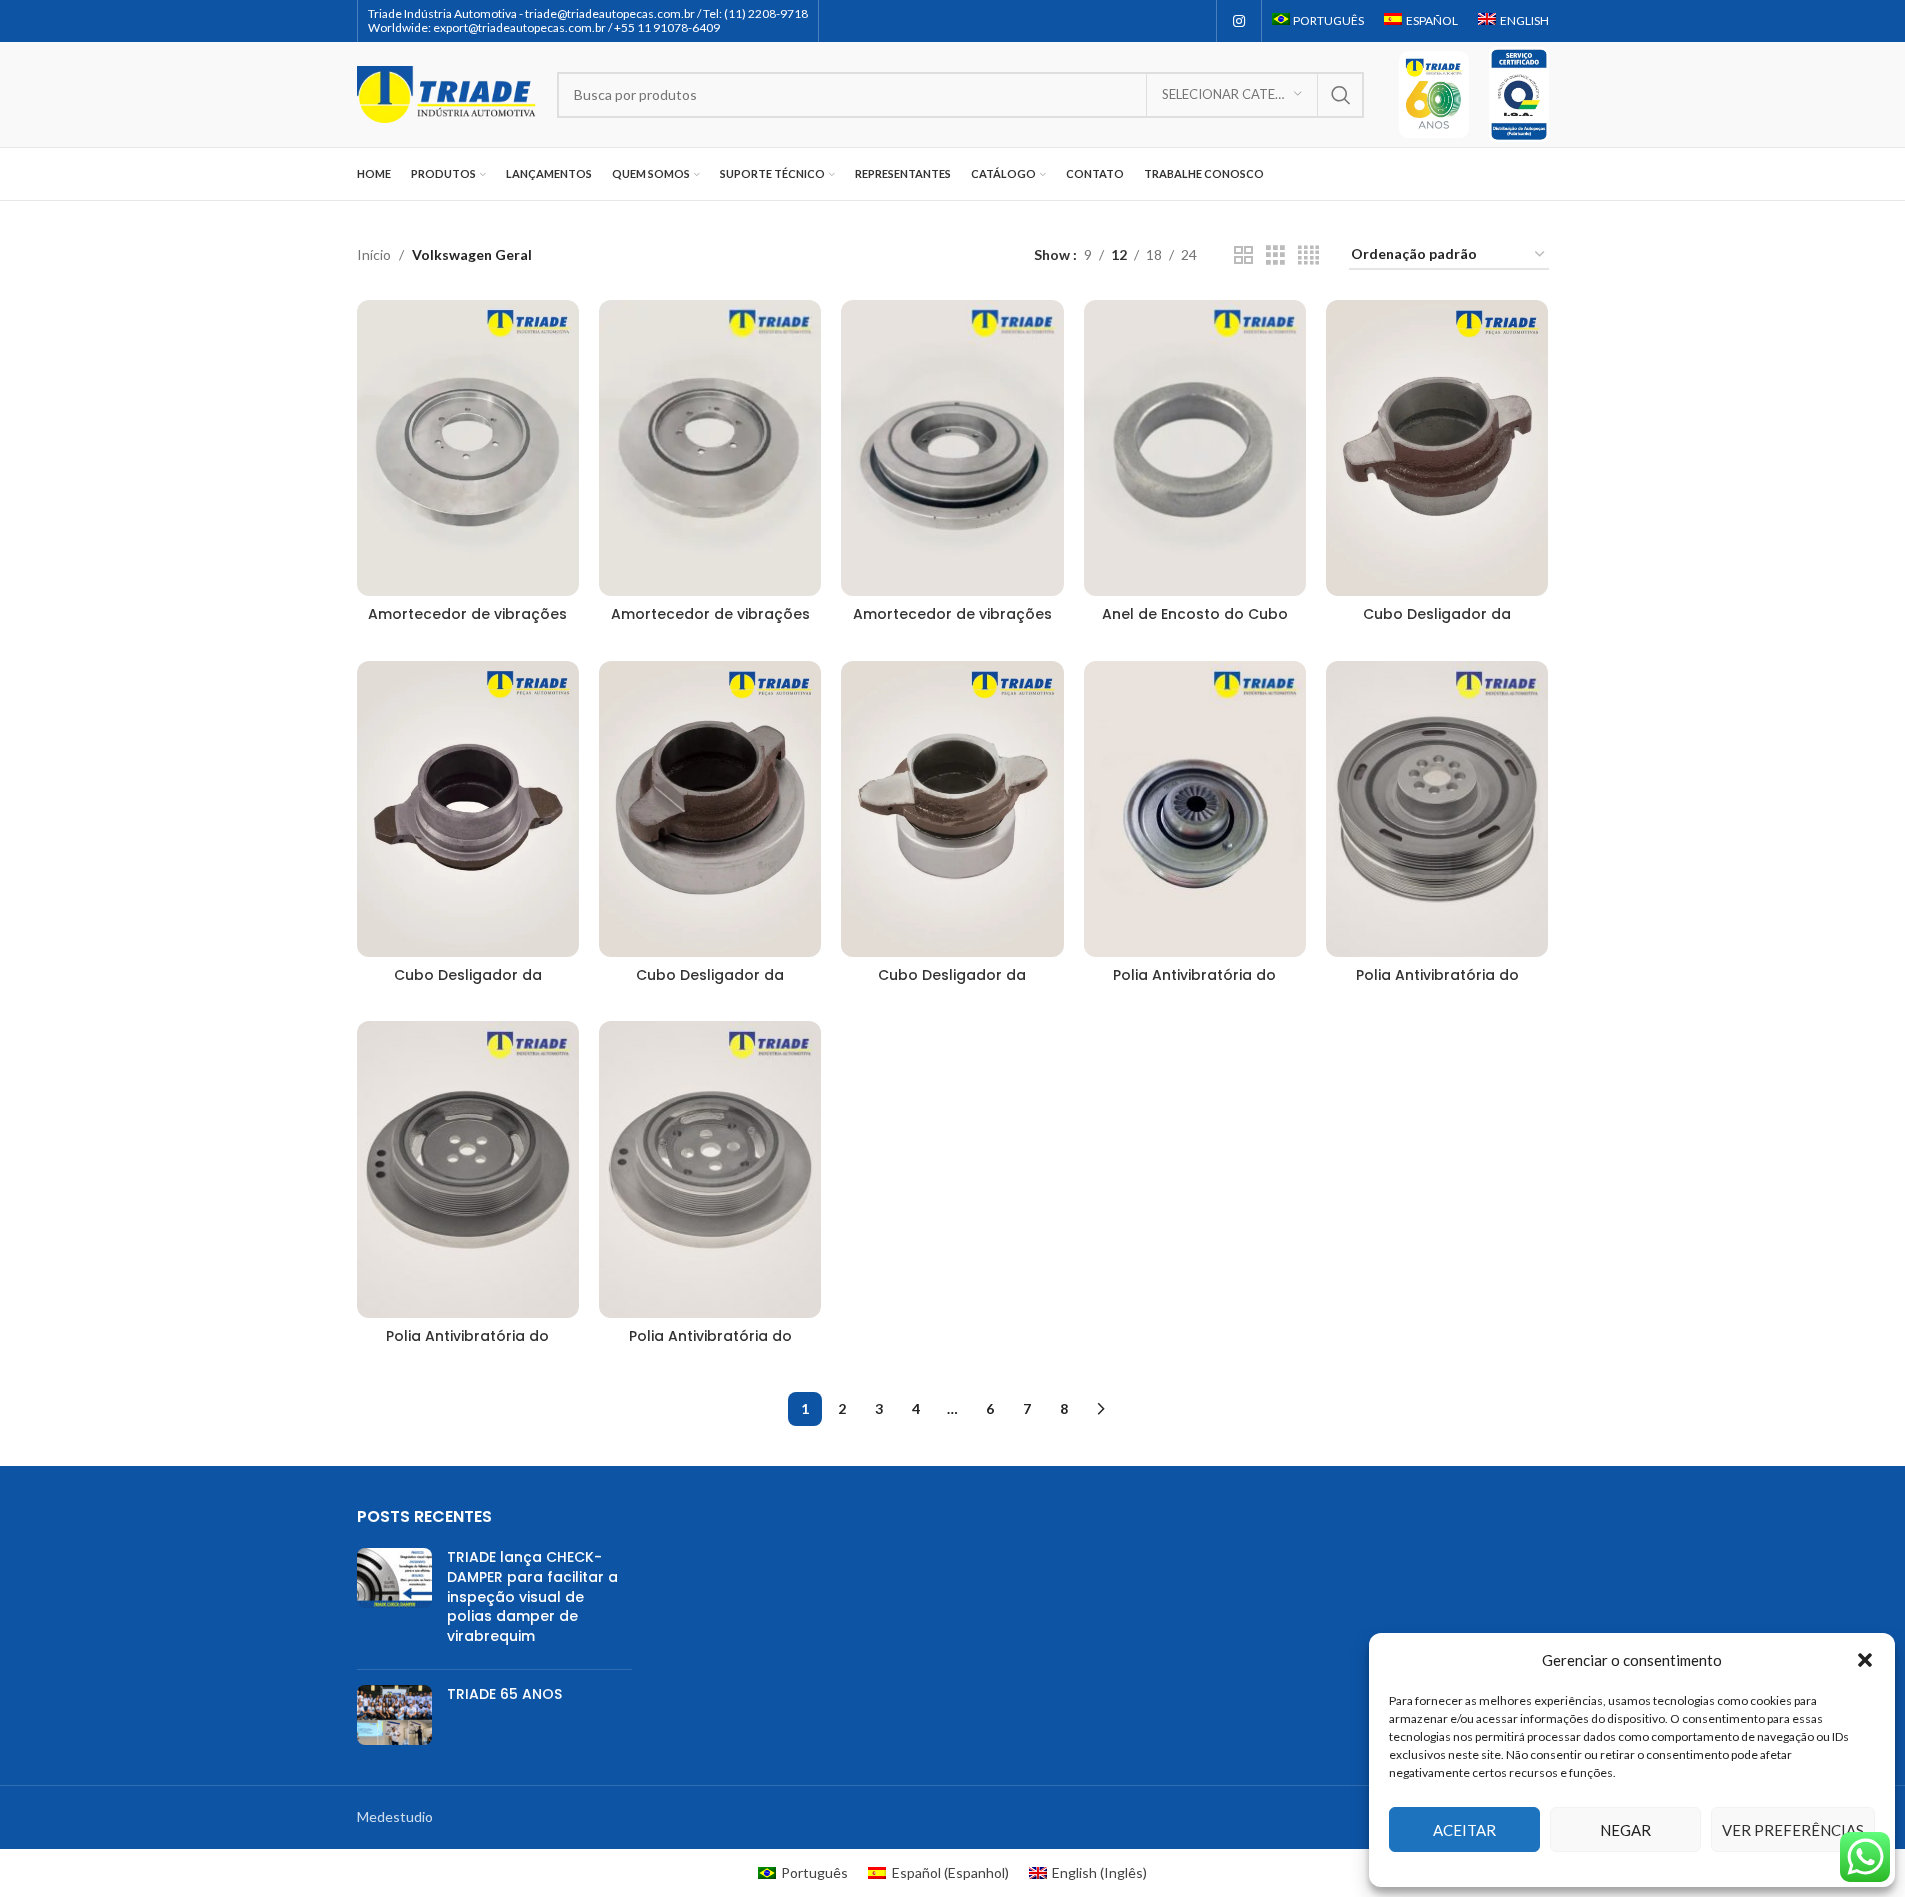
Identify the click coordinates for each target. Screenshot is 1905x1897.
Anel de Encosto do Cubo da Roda (1195, 624)
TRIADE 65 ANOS (504, 1694)
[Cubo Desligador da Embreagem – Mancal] (1437, 448)
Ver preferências (1793, 1830)
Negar (1625, 1830)
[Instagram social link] (1239, 21)
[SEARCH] (1341, 95)
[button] (1865, 1660)
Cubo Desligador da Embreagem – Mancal (1437, 624)
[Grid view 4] (1308, 255)
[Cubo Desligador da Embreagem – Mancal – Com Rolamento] (710, 809)
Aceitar (1464, 1830)
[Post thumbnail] (394, 1601)
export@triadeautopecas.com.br (519, 27)
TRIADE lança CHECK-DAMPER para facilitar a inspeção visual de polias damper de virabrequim (532, 1596)
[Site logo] (447, 92)
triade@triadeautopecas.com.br (610, 13)
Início (374, 254)
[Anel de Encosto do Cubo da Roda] (1195, 448)
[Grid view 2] (1243, 255)
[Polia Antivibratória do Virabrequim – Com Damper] (1195, 809)
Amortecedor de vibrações (467, 614)
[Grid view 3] (1275, 255)
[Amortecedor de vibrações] (468, 448)
